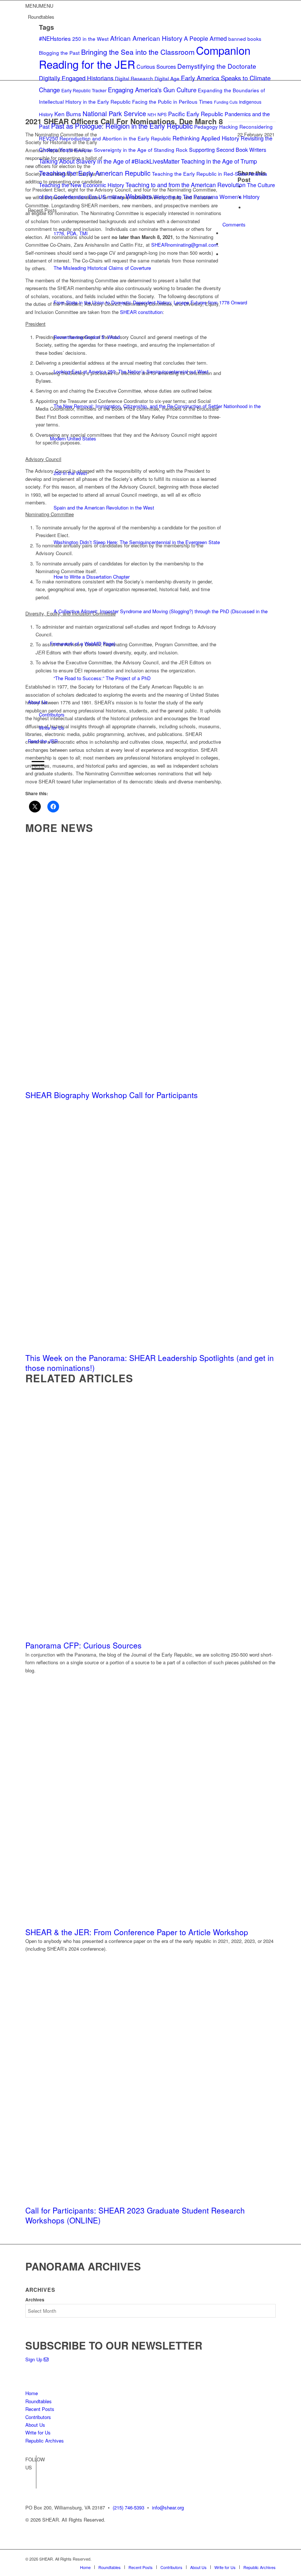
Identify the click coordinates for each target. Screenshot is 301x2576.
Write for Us (52, 728)
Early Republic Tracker (84, 90)
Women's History (240, 196)
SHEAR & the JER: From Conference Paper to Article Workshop (137, 1932)
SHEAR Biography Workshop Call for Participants (112, 1095)
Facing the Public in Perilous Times (172, 101)
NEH (152, 115)
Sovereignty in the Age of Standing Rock (141, 150)
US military (111, 196)
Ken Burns (68, 114)
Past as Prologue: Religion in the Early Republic (122, 126)
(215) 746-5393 (128, 2507)
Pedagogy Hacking (216, 126)
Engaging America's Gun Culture (152, 90)
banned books (245, 39)
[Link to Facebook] (31, 2472)
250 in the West (90, 39)
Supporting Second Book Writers (228, 149)
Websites (139, 196)
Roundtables (39, 2401)
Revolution (83, 150)
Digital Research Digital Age (147, 78)
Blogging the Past (59, 53)
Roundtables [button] (41, 17)
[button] (39, 6)
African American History (146, 38)
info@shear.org (168, 2507)
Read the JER (43, 741)
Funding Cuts (226, 102)
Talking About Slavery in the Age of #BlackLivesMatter (109, 161)
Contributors (52, 714)
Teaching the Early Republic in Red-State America (210, 174)
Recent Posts (40, 2409)
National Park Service (114, 113)
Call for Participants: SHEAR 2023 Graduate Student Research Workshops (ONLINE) (135, 2215)
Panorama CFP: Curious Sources (84, 1645)
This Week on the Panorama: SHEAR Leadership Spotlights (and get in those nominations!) (150, 1363)
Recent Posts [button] (42, 210)
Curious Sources (156, 66)
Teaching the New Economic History (81, 185)
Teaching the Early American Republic (95, 173)
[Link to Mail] (270, 2559)
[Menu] (36, 765)
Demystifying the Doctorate (217, 66)
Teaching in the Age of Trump (219, 161)
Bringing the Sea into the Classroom (138, 52)
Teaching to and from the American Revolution (186, 185)
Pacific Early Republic (196, 114)
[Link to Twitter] (31, 2483)
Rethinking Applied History (206, 138)
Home (32, 2393)
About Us (38, 702)
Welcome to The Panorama (186, 196)
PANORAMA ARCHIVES (83, 2266)
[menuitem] (152, 753)
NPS (162, 114)
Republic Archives (45, 2441)
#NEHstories (55, 38)
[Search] (31, 752)
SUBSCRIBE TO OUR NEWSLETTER (114, 2345)
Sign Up (35, 2359)
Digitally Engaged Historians (76, 78)
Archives (35, 2300)
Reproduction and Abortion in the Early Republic (115, 138)
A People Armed (205, 38)
